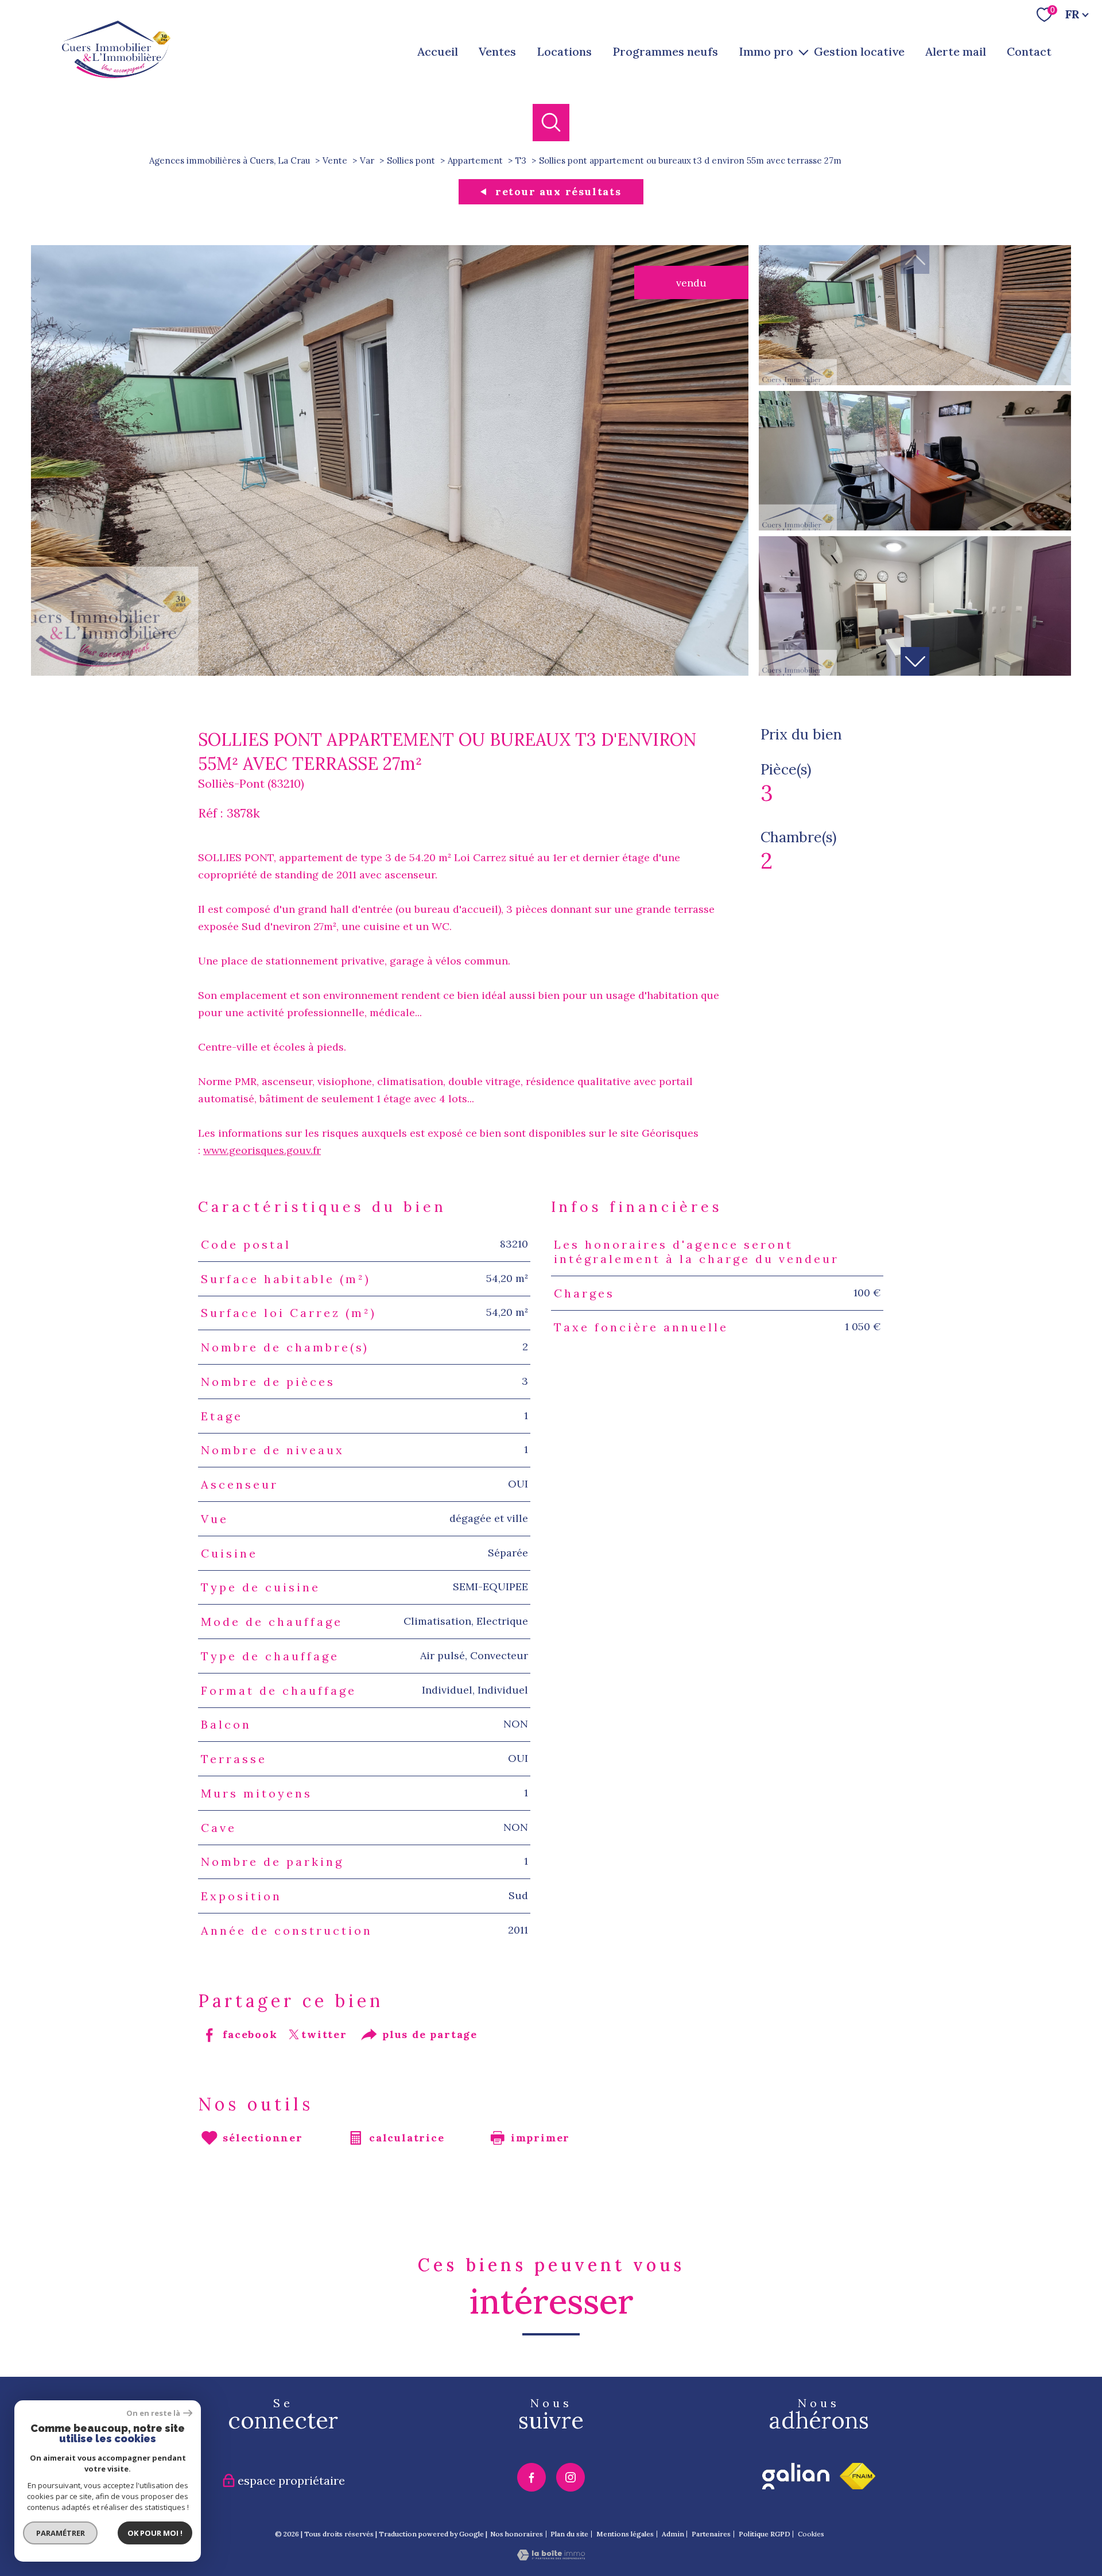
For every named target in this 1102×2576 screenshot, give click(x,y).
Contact (1029, 51)
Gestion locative (859, 51)
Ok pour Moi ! (155, 2533)
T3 (521, 160)
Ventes (497, 51)
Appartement (475, 160)
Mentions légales (625, 2534)
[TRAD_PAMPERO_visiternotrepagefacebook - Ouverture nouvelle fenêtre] (531, 2477)
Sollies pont (411, 160)
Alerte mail (956, 51)
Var (367, 160)
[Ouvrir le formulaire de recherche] (551, 123)
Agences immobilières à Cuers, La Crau (230, 160)
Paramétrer (61, 2533)
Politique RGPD (765, 2534)
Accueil (438, 51)
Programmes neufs (665, 51)
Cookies (811, 2534)
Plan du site (569, 2534)
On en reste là (153, 2413)
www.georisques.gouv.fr (262, 1150)
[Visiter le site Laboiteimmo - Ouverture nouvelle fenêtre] (551, 2557)
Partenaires (711, 2534)
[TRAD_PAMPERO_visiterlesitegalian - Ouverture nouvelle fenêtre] (796, 2476)
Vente (335, 160)
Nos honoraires (517, 2534)
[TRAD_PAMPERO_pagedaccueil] (116, 74)
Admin (673, 2534)
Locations (564, 51)
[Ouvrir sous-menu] (804, 52)
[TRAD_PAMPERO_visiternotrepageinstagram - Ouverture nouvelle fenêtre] (571, 2477)
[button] (915, 661)
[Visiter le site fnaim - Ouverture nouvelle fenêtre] (857, 2476)
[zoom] (390, 672)
